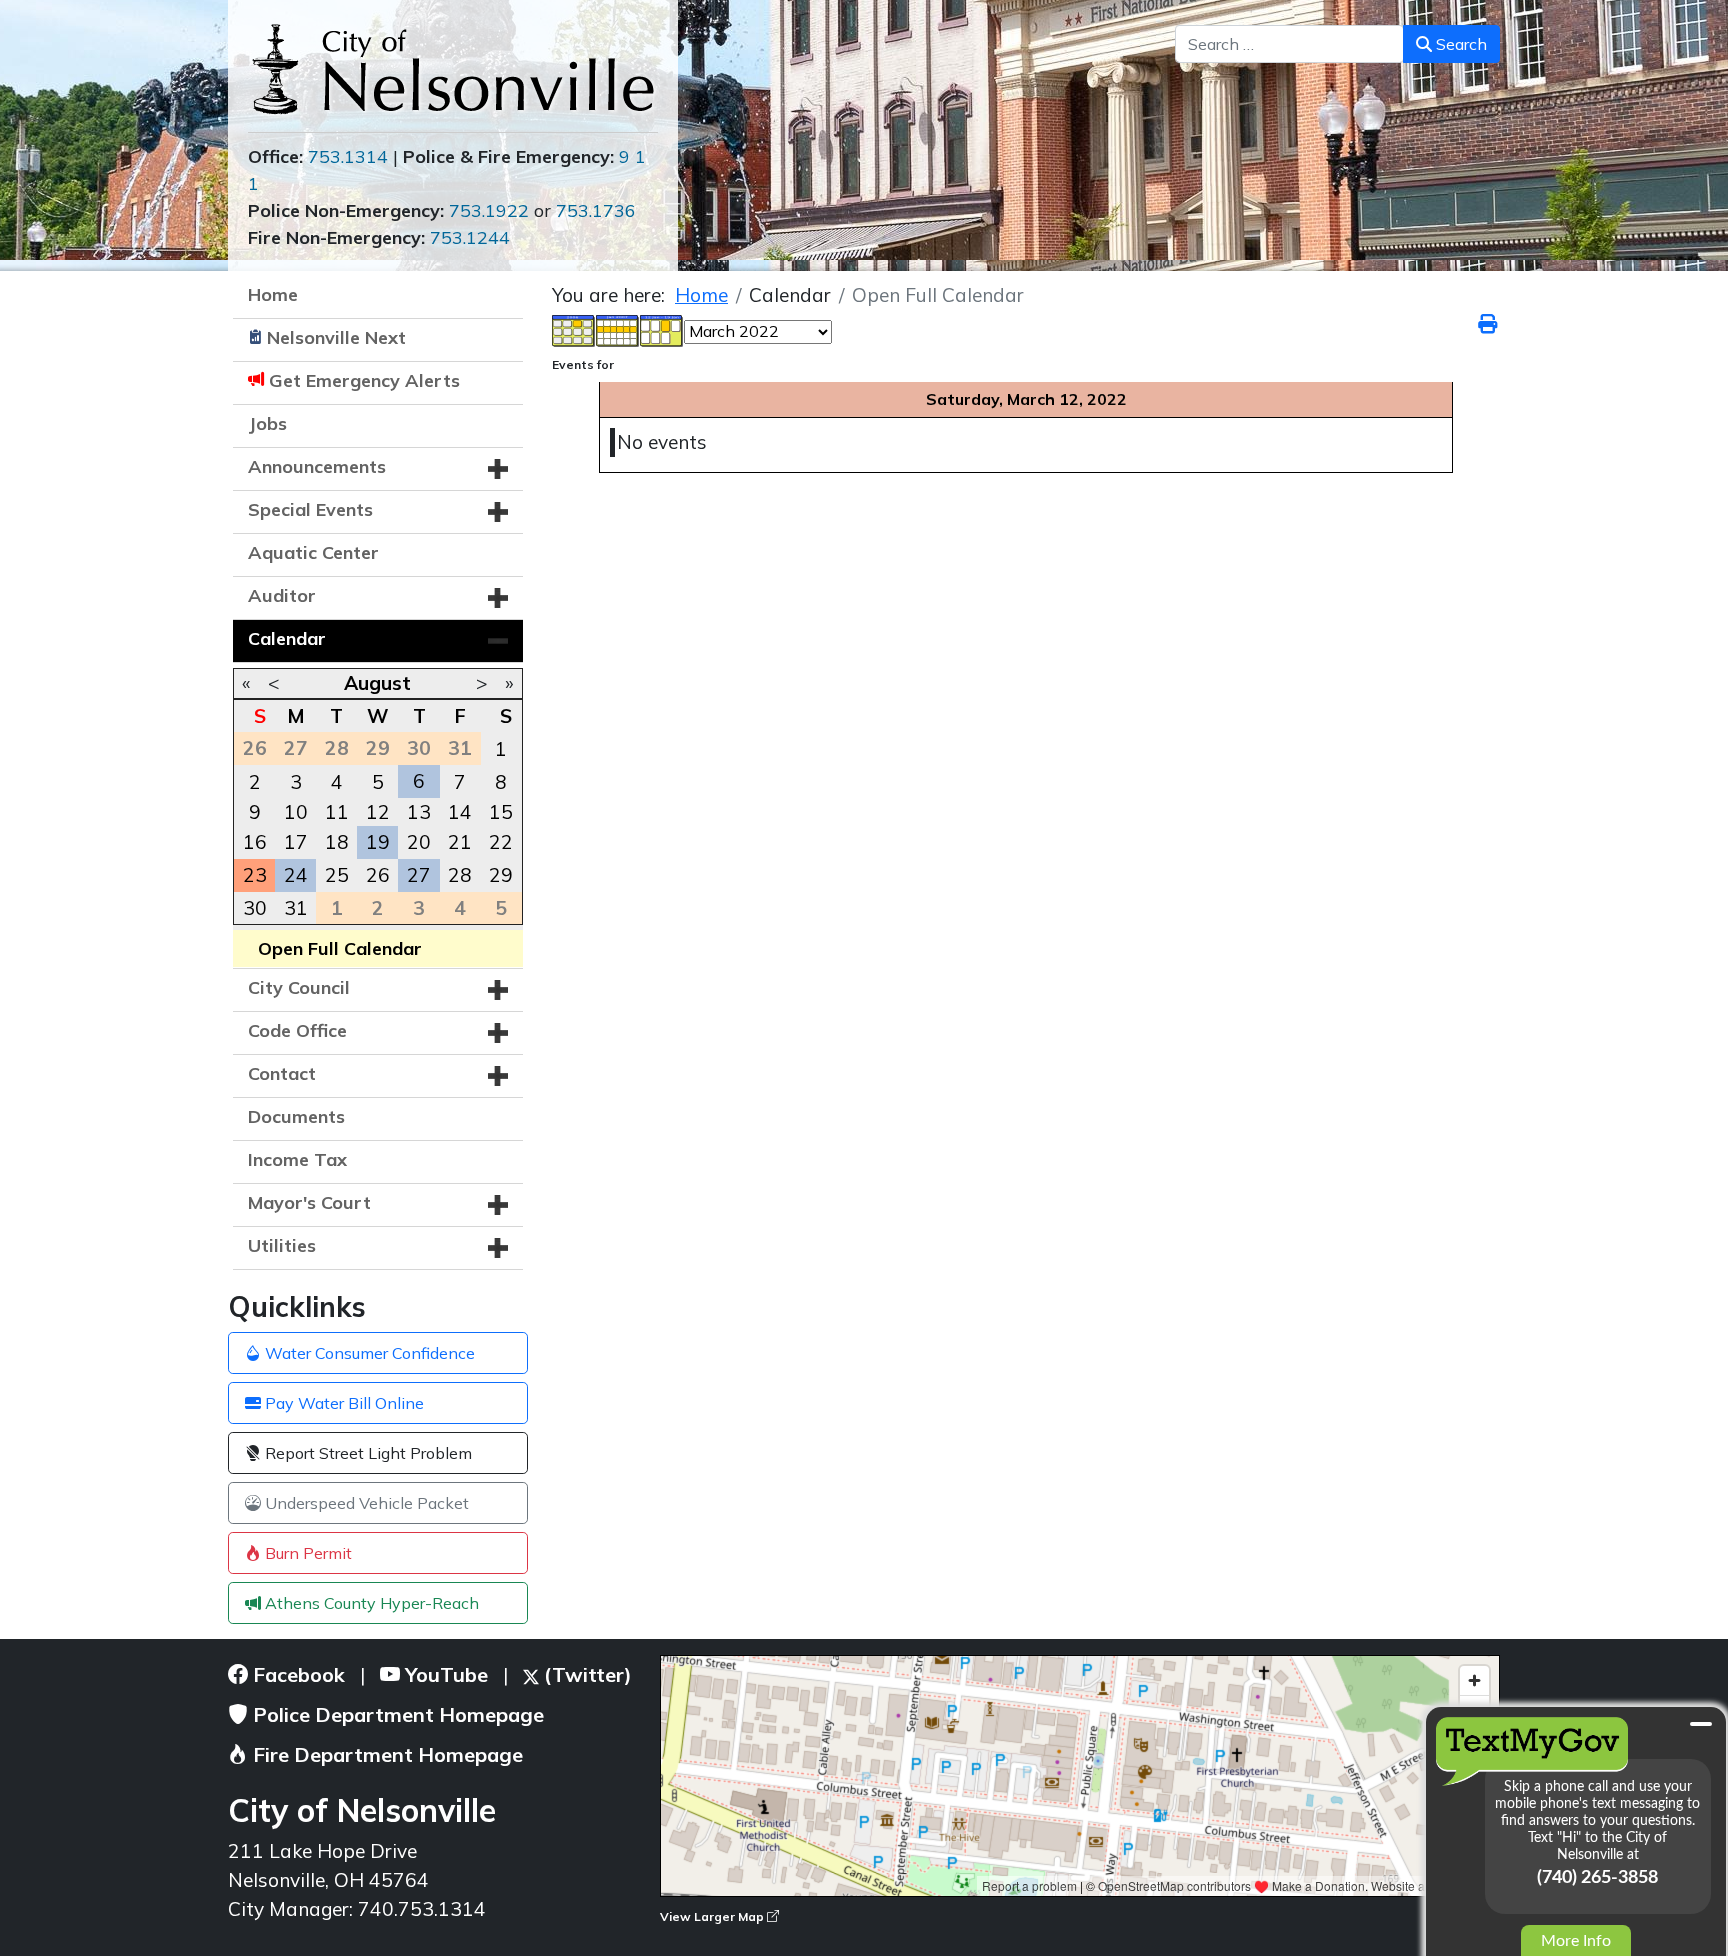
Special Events (310, 509)
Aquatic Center (313, 552)
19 (378, 842)
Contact (282, 1073)
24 (296, 875)
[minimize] (1701, 1724)
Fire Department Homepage (385, 1754)
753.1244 (470, 237)
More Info (1576, 1941)
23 (255, 875)
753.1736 (596, 210)
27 (419, 875)
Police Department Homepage (396, 1714)
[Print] (1489, 324)
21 (460, 842)
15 (501, 812)
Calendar (287, 638)
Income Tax (297, 1159)
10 (296, 812)
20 (419, 842)
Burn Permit (306, 1553)
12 (378, 812)
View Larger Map (713, 1916)
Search (1459, 44)
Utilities (282, 1245)
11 (337, 812)
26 (378, 875)
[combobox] (1289, 44)
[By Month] (574, 329)
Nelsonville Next (336, 337)
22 (501, 842)
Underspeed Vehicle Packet (365, 1503)
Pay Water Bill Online (342, 1403)
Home (273, 294)
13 (419, 812)
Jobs (267, 423)
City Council (299, 987)
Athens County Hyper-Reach (370, 1603)
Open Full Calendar (340, 948)
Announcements (317, 466)
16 (255, 842)
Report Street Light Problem (366, 1453)
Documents (296, 1116)
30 (255, 908)
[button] (498, 469)
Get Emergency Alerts (364, 380)
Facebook (296, 1674)
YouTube (444, 1674)
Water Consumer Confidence (368, 1353)
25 (337, 875)
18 (337, 842)
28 (460, 875)
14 (460, 812)
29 (501, 875)
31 (296, 908)
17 (296, 842)
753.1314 (348, 156)
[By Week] (618, 329)
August (377, 683)
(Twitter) (585, 1674)
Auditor (282, 595)
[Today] (662, 329)
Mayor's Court (309, 1202)
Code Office (297, 1030)
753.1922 (489, 210)
